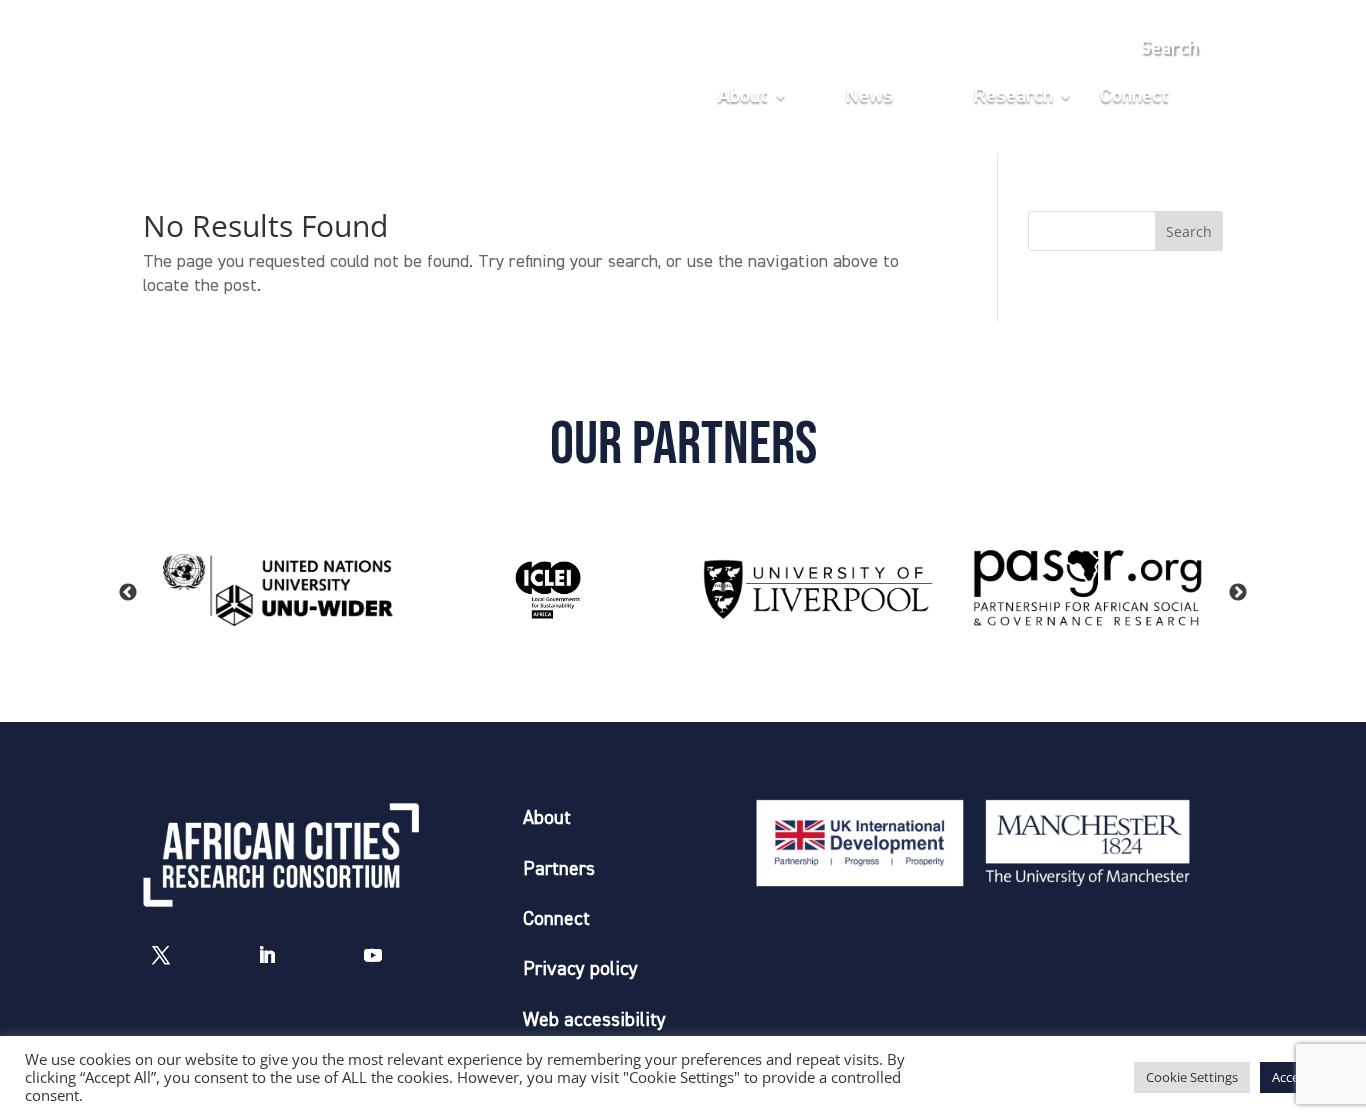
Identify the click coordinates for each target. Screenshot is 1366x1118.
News (869, 97)
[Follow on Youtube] (373, 955)
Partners (559, 869)
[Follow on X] (161, 955)
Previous (128, 593)
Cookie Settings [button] (1192, 1077)
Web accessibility (594, 1020)
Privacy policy (580, 969)
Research (1013, 97)
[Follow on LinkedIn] (267, 955)
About (743, 97)
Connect (1134, 97)
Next (1238, 593)
